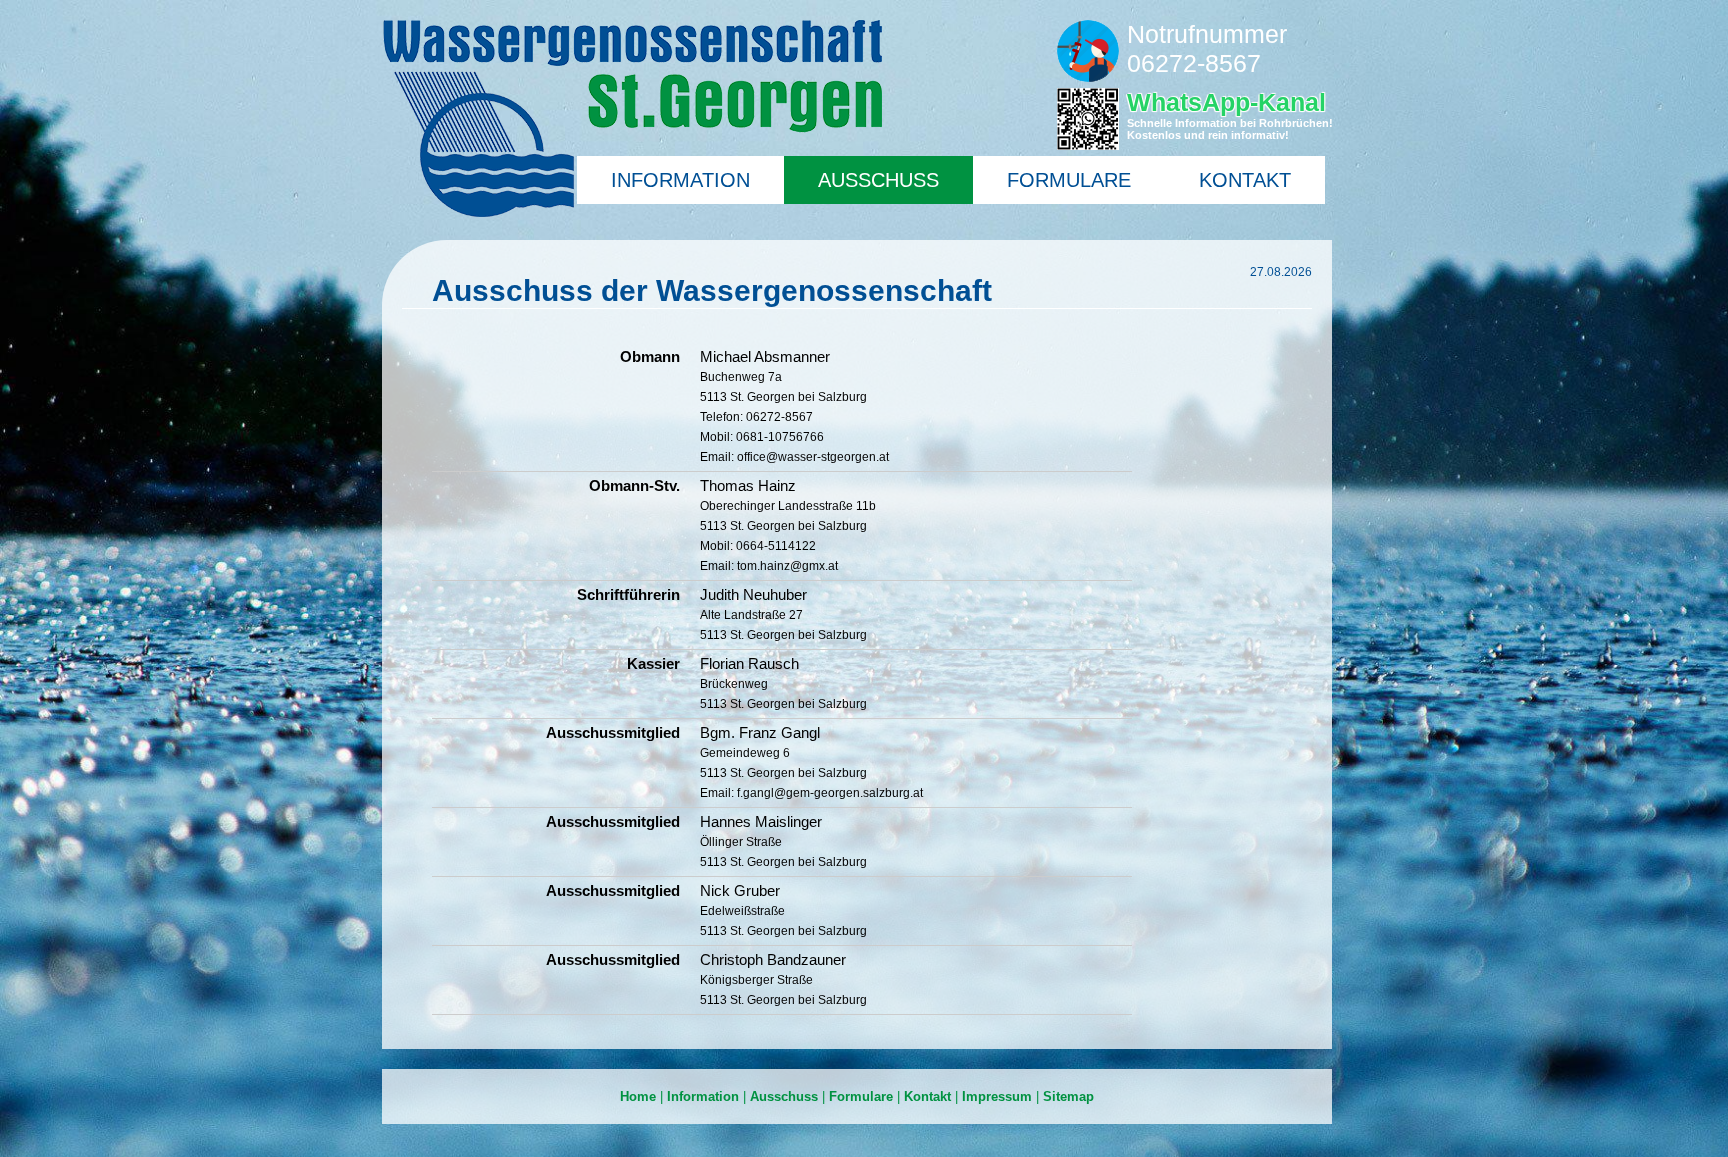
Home (638, 1096)
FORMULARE (1069, 180)
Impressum (997, 1096)
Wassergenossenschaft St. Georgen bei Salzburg (632, 118)
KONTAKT (1245, 180)
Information (703, 1096)
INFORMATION (680, 180)
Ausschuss (784, 1096)
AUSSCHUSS (878, 180)
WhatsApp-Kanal (1230, 114)
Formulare (861, 1096)
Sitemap (1068, 1096)
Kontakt (927, 1096)
